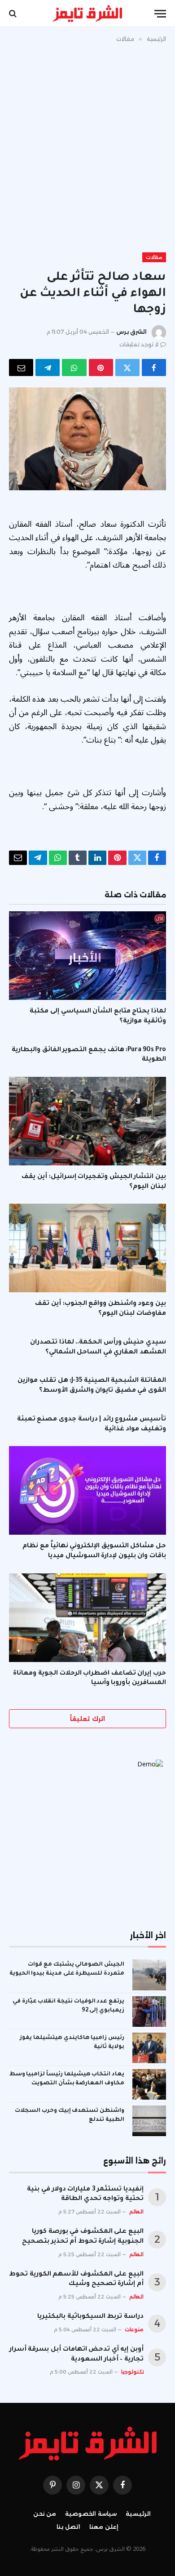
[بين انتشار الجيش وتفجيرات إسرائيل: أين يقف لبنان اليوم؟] (87, 1121)
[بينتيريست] (101, 367)
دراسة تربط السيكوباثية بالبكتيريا (90, 2317)
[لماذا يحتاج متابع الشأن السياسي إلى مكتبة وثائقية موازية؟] (87, 956)
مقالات (154, 257)
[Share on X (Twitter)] (127, 367)
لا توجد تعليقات (139, 344)
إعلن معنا (104, 2527)
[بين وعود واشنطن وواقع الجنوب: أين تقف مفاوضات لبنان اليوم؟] (87, 1248)
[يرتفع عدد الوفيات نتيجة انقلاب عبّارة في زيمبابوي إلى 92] (149, 2012)
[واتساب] (74, 367)
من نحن (45, 2514)
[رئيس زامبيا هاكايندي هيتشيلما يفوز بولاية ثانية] (149, 2048)
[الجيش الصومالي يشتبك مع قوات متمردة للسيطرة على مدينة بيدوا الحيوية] (149, 1975)
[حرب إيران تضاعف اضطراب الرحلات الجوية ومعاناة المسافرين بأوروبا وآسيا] (87, 1618)
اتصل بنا (68, 2527)
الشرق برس (131, 332)
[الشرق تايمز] (87, 13)
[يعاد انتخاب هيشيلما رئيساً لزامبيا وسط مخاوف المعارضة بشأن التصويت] (149, 2084)
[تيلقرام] (48, 367)
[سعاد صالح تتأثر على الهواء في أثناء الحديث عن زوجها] (87, 439)
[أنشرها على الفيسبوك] (154, 367)
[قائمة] (160, 14)
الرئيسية (138, 2514)
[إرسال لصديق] (21, 367)
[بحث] (14, 14)
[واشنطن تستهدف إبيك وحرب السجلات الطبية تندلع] (149, 2121)
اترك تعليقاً (87, 1719)
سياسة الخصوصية (91, 2514)
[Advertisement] (87, 146)
